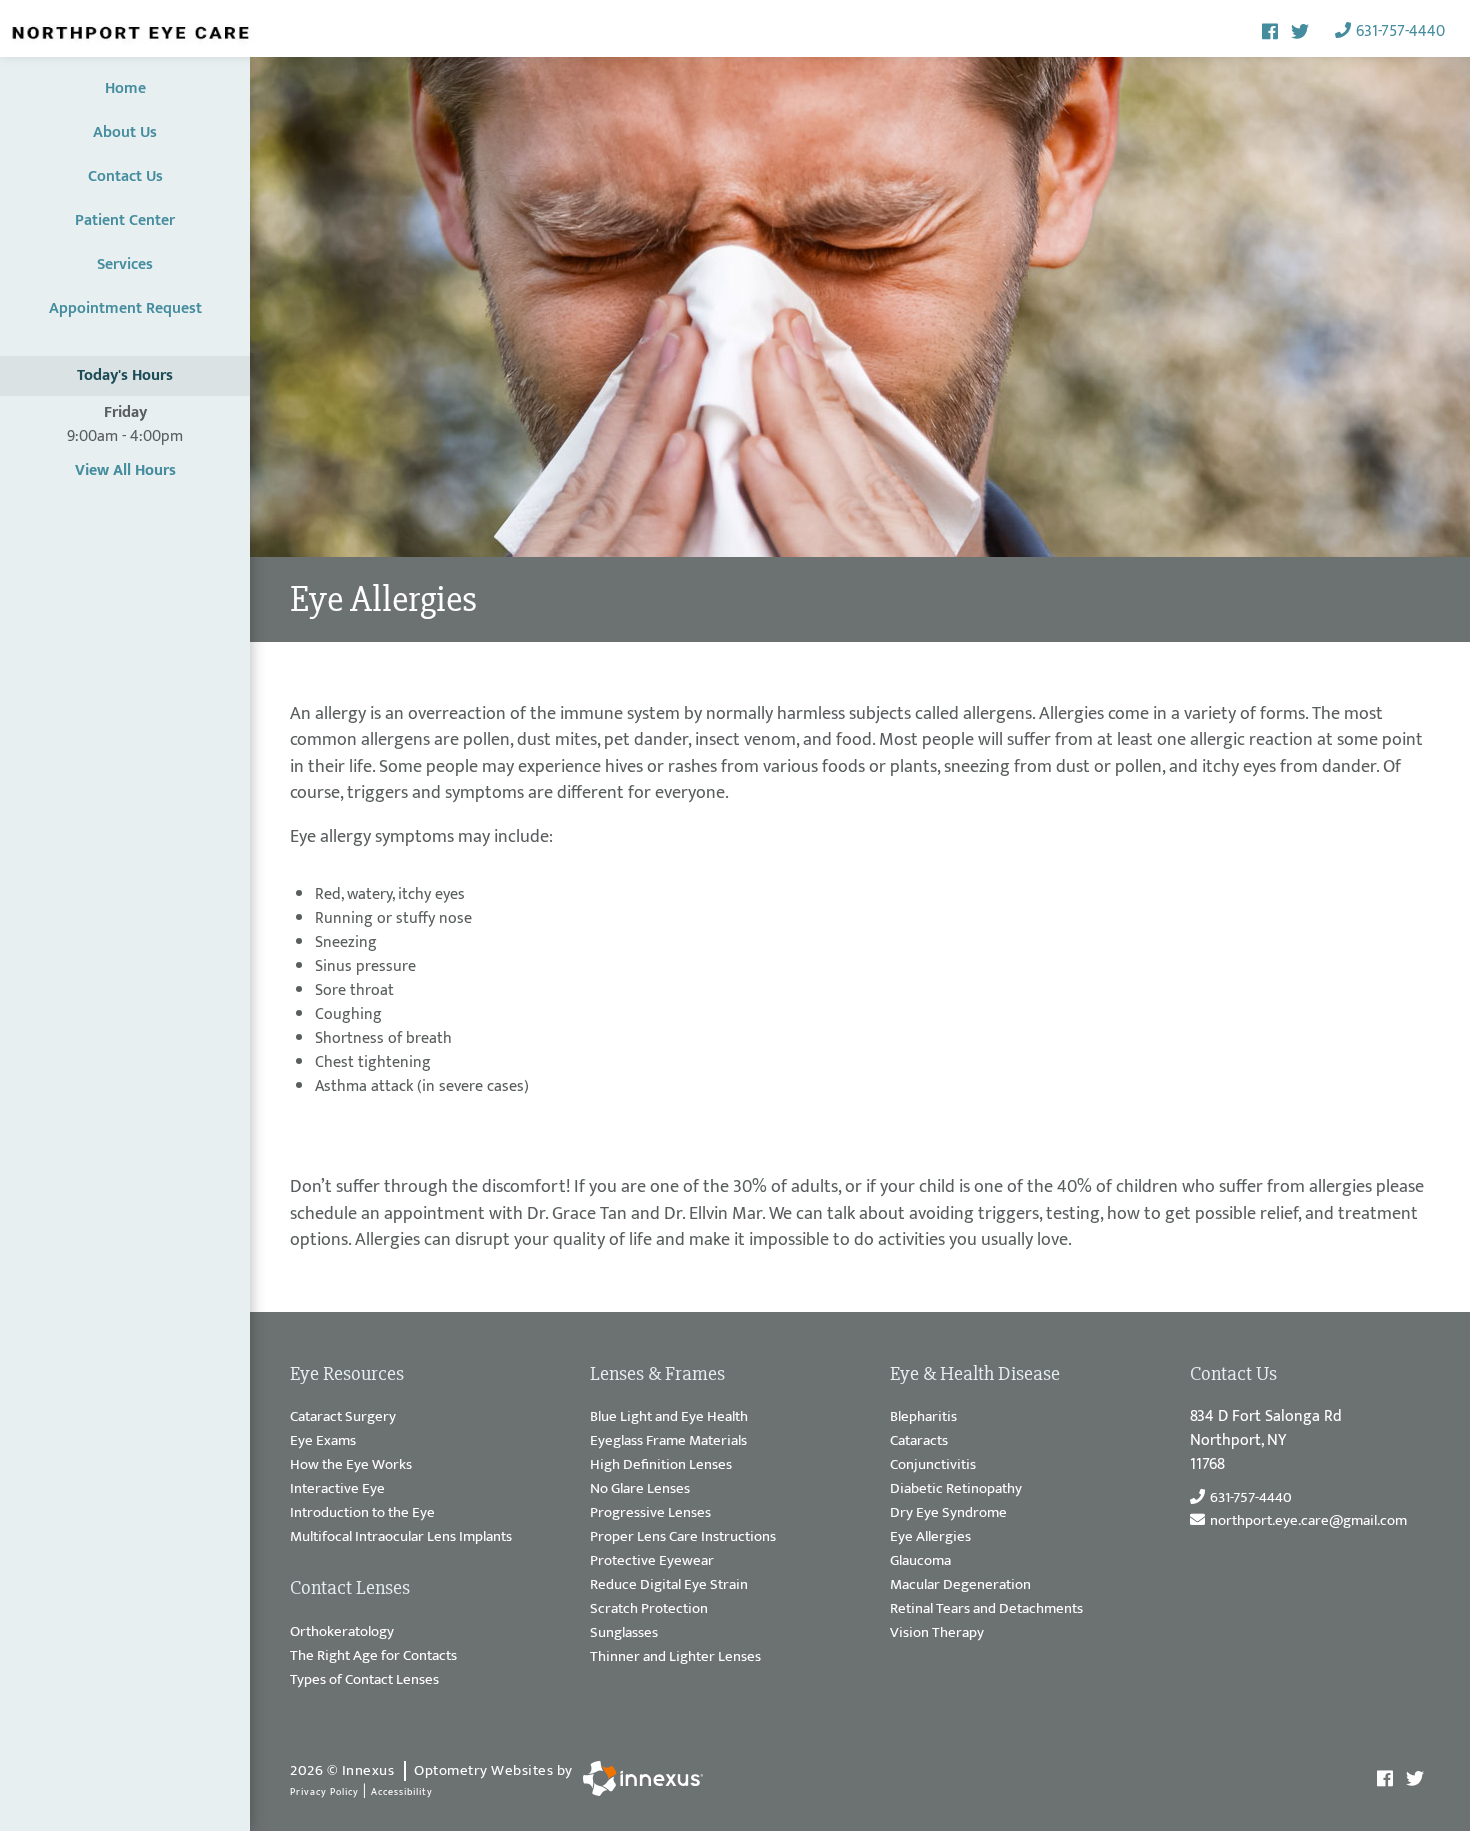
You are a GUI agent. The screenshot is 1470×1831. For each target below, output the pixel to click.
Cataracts (919, 1441)
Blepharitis (923, 1417)
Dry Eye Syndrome (948, 1513)
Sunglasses (624, 1633)
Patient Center (125, 220)
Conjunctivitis (933, 1465)
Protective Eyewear (652, 1561)
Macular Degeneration (960, 1585)
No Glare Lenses (640, 1489)
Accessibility (402, 1792)
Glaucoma (920, 1561)
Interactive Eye (337, 1489)
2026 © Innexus (431, 1771)
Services (125, 264)
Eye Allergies (930, 1537)
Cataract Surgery (343, 1417)
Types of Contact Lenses (364, 1680)
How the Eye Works (351, 1465)
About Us (125, 132)
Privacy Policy (324, 1792)
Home (125, 88)
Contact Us (125, 176)
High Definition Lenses (661, 1465)
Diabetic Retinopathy (956, 1489)
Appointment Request (125, 308)
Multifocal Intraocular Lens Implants (401, 1537)
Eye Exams (323, 1441)
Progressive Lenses (650, 1513)
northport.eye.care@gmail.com (1308, 1521)
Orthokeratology (342, 1632)
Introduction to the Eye (362, 1513)
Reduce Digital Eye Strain (669, 1585)
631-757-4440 (1400, 31)
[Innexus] (638, 1778)
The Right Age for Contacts (373, 1656)
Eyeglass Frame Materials (668, 1441)
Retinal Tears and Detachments (986, 1609)
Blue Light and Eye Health (669, 1417)
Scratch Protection (649, 1609)
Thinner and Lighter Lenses (675, 1657)
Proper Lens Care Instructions (683, 1537)
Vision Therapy (937, 1633)
